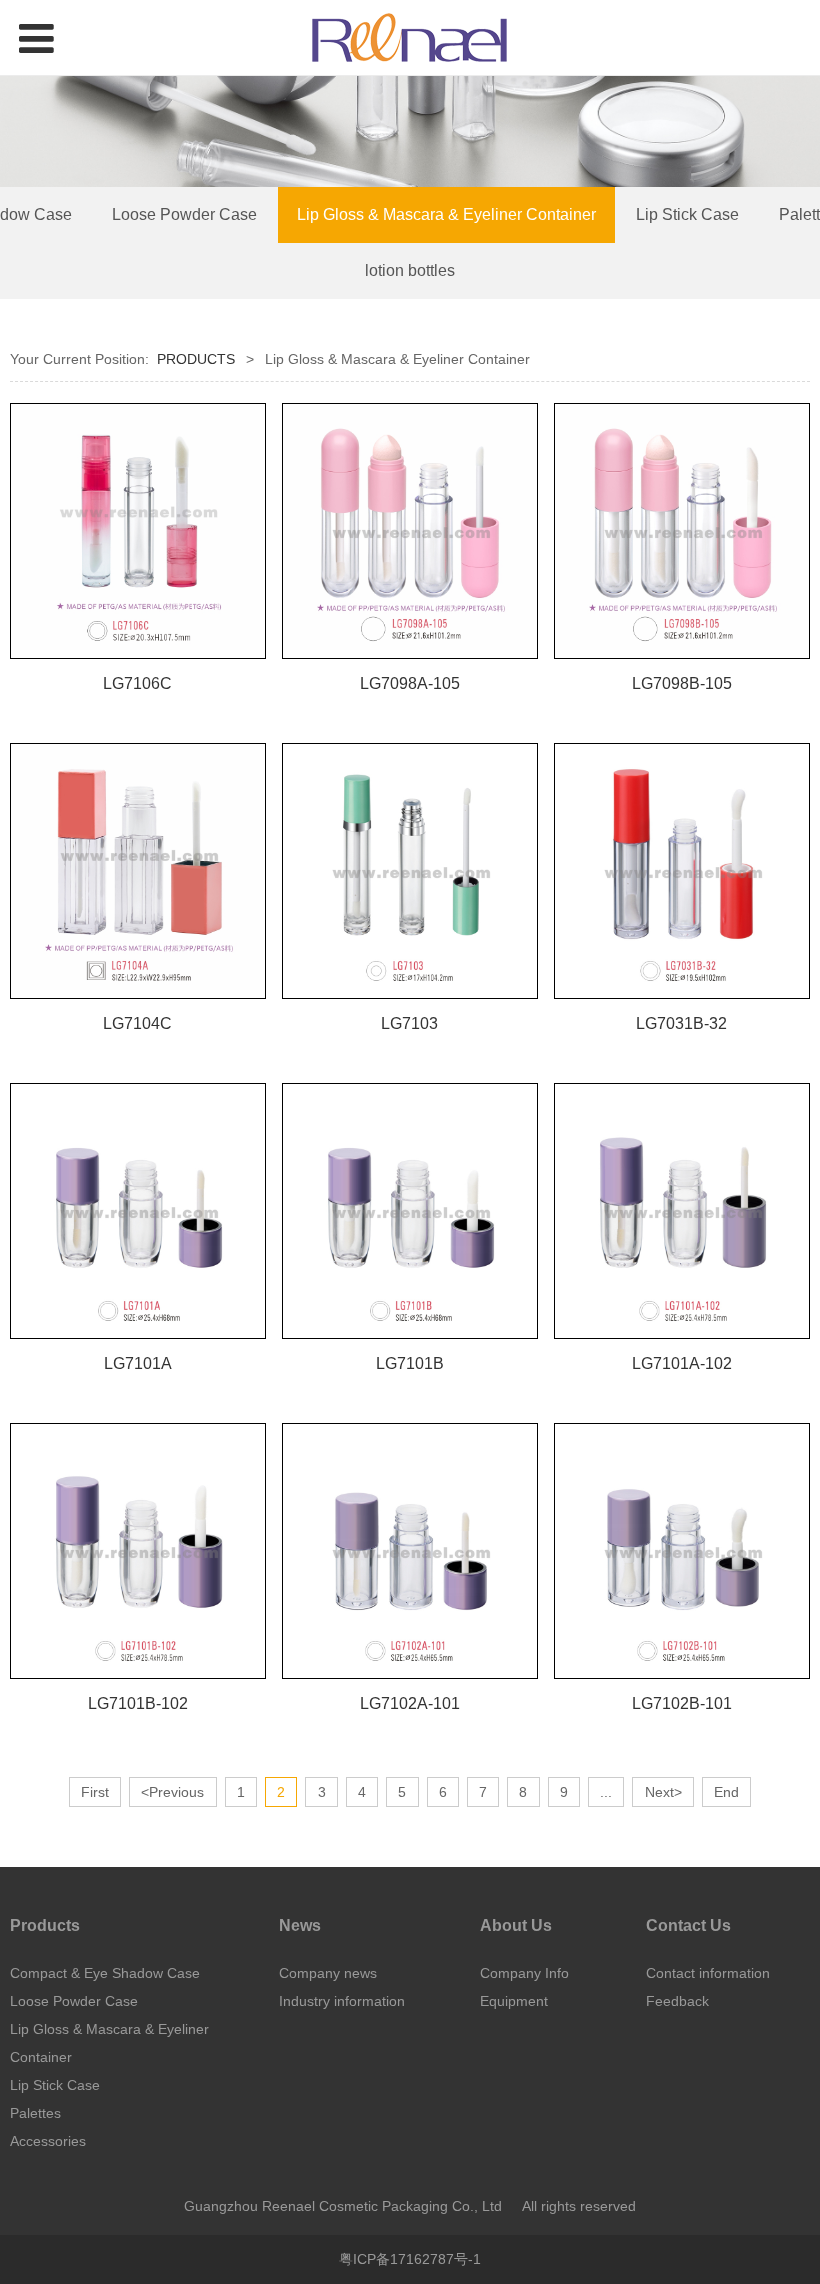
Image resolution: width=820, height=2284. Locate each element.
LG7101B (410, 1363)
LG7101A (138, 1363)
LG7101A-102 (682, 1363)
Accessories (48, 2141)
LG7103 (409, 1023)
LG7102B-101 (682, 1703)
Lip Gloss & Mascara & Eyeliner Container (446, 214)
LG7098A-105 (410, 683)
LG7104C (137, 1023)
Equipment (514, 2001)
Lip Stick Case (687, 214)
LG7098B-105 (682, 683)
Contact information (708, 1973)
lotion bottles (410, 270)
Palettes (35, 2113)
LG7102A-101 (410, 1703)
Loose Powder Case (184, 214)
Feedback (677, 2001)
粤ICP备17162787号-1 (410, 2259)
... (606, 1792)
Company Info (524, 1973)
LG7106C (137, 683)
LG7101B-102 (138, 1703)
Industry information (342, 2001)
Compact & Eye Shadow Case (105, 1973)
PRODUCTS (196, 359)
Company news (328, 1973)
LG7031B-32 (681, 1023)
